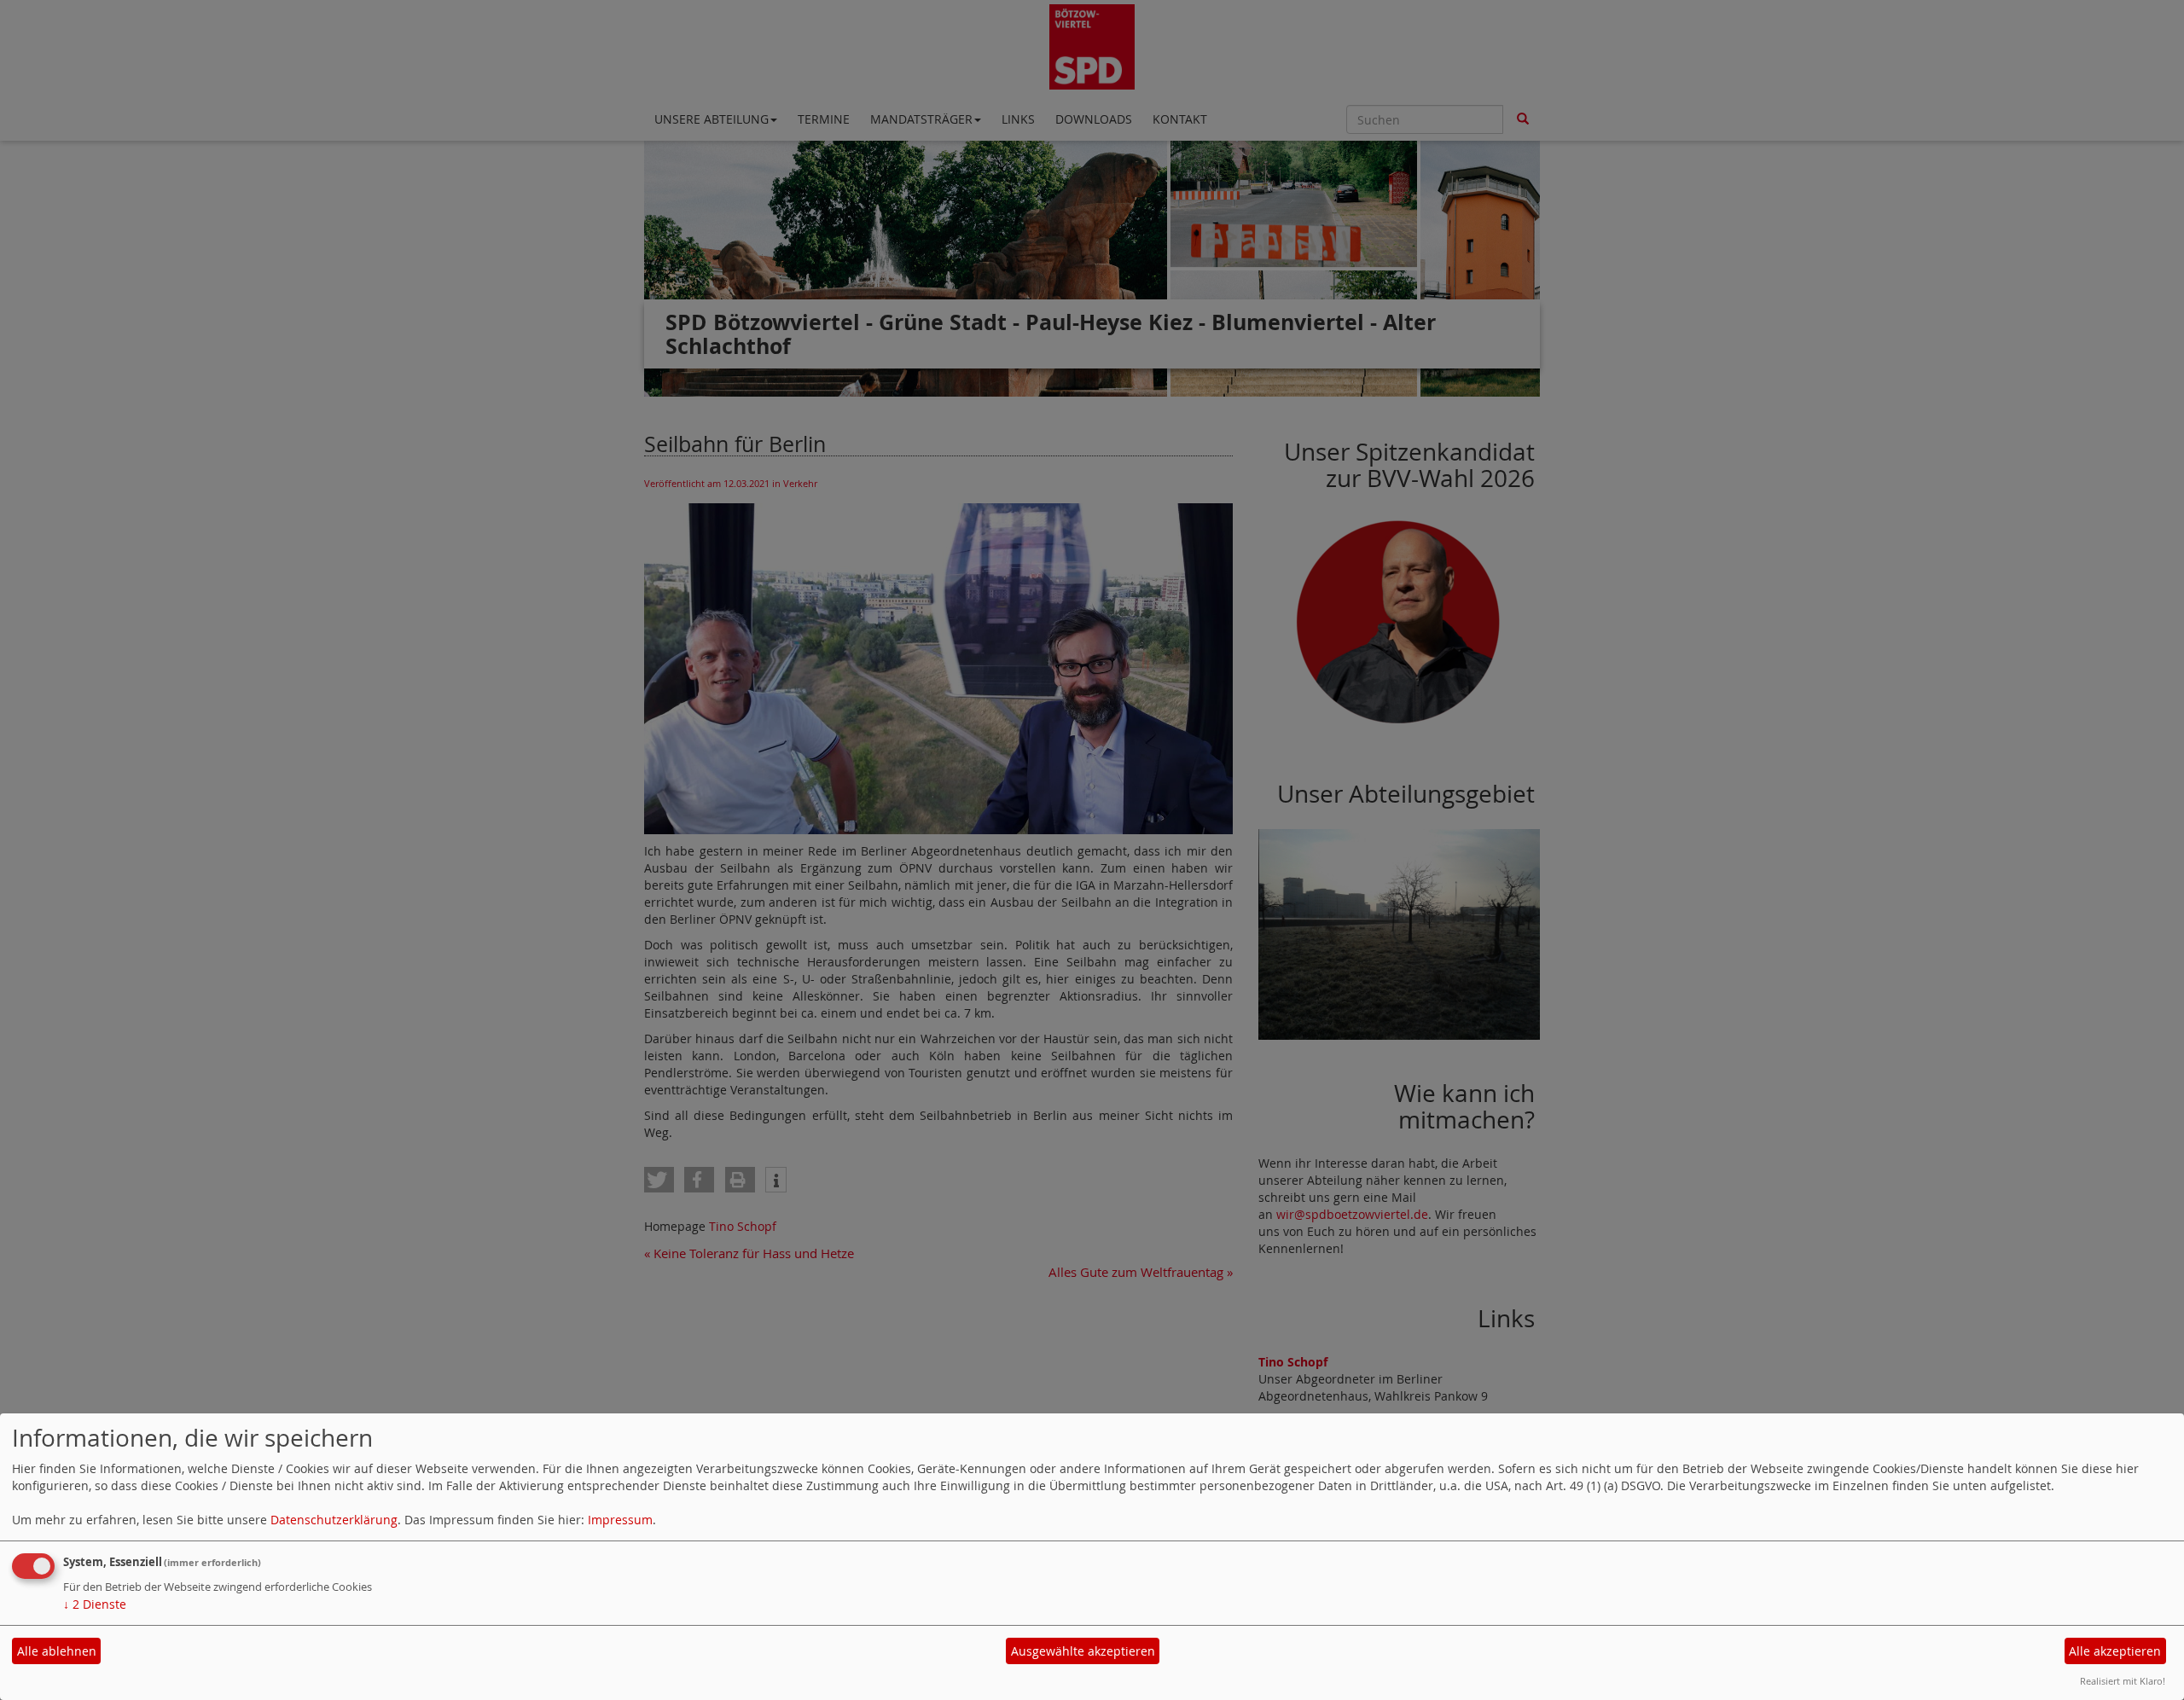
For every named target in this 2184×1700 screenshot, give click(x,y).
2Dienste (95, 1604)
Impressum (620, 1520)
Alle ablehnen (57, 1651)
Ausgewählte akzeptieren (1083, 1651)
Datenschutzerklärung (334, 1520)
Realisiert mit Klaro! (2123, 1681)
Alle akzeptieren (2115, 1651)
